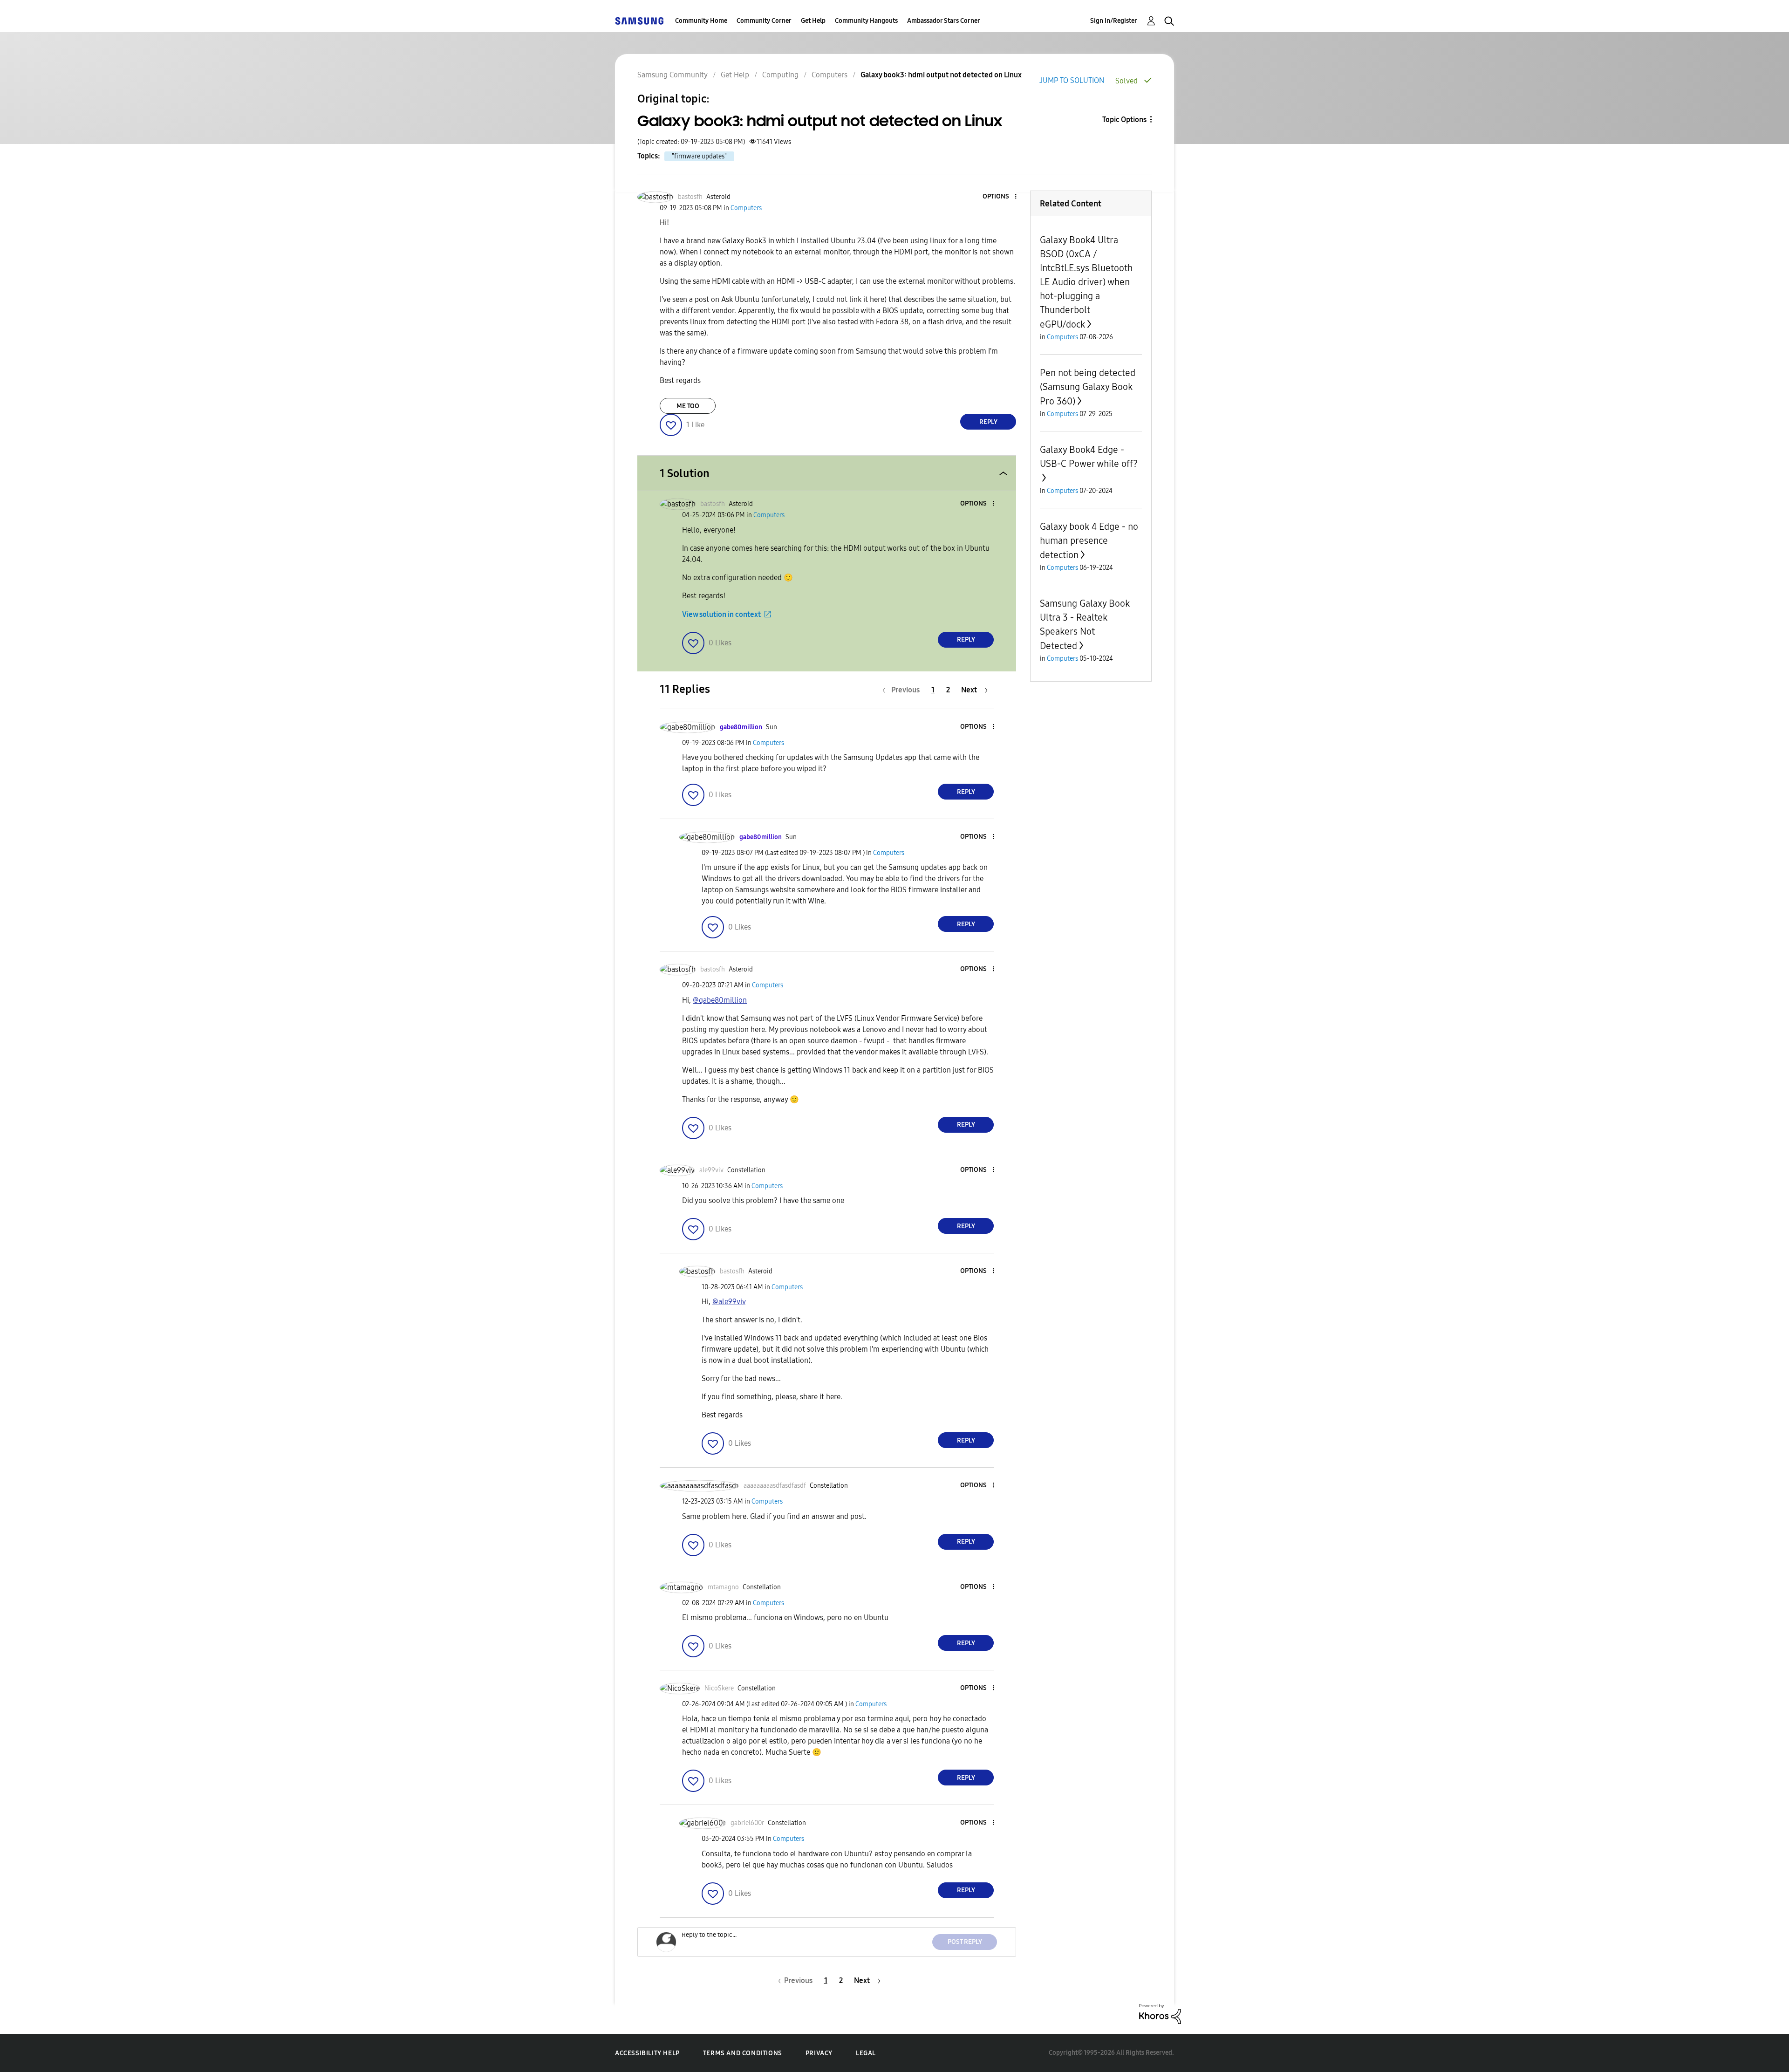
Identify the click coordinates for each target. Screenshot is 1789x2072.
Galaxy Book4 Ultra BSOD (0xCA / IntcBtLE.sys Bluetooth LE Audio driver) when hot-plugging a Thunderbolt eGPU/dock (1086, 282)
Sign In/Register (1114, 21)
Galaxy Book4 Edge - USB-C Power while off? (1089, 457)
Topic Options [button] (1124, 120)
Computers (830, 75)
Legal (866, 2053)
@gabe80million (720, 1000)
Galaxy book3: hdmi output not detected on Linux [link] (941, 75)
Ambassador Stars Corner (944, 21)
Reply (988, 422)
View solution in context (721, 614)
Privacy (819, 2053)
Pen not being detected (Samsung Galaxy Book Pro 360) (1088, 387)
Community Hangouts (866, 21)
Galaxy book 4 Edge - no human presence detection (1089, 541)
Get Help (813, 21)
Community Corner (764, 21)
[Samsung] (639, 21)
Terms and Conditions (743, 2053)
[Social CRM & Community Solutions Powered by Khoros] (1160, 2014)
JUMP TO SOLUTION (1072, 80)
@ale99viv (729, 1302)
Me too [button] (688, 406)
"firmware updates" (699, 156)
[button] (1000, 197)
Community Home (701, 21)
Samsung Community (673, 75)
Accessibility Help (647, 2053)
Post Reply (965, 1942)
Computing (780, 75)
